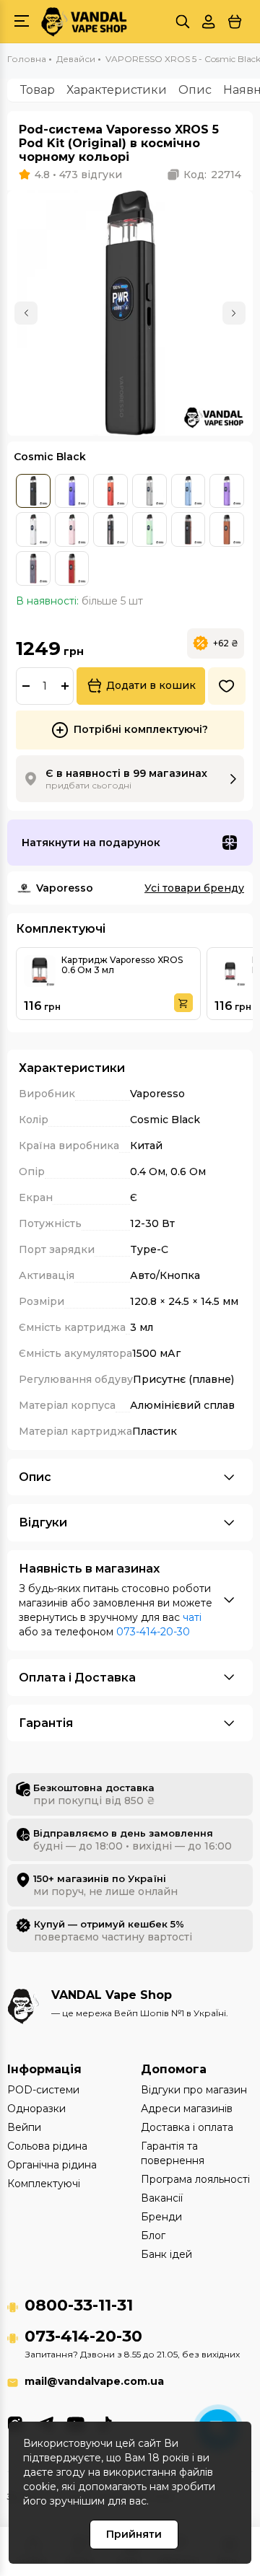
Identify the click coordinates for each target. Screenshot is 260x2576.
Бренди (161, 2217)
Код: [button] (212, 175)
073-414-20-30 (153, 1632)
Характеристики (117, 90)
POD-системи (43, 2090)
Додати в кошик (151, 685)
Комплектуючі (44, 2184)
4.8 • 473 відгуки (78, 175)
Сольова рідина (47, 2146)
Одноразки (36, 2109)
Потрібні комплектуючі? (141, 729)
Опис (195, 90)
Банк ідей (166, 2254)
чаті (192, 1617)
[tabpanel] (130, 313)
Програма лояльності (195, 2179)
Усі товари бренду (194, 888)
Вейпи (24, 2127)
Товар (38, 90)
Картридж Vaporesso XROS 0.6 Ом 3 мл (122, 965)
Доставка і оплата (187, 2127)
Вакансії (162, 2198)
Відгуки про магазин (194, 2090)
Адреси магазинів (187, 2109)
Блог (153, 2236)
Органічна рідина (52, 2165)
